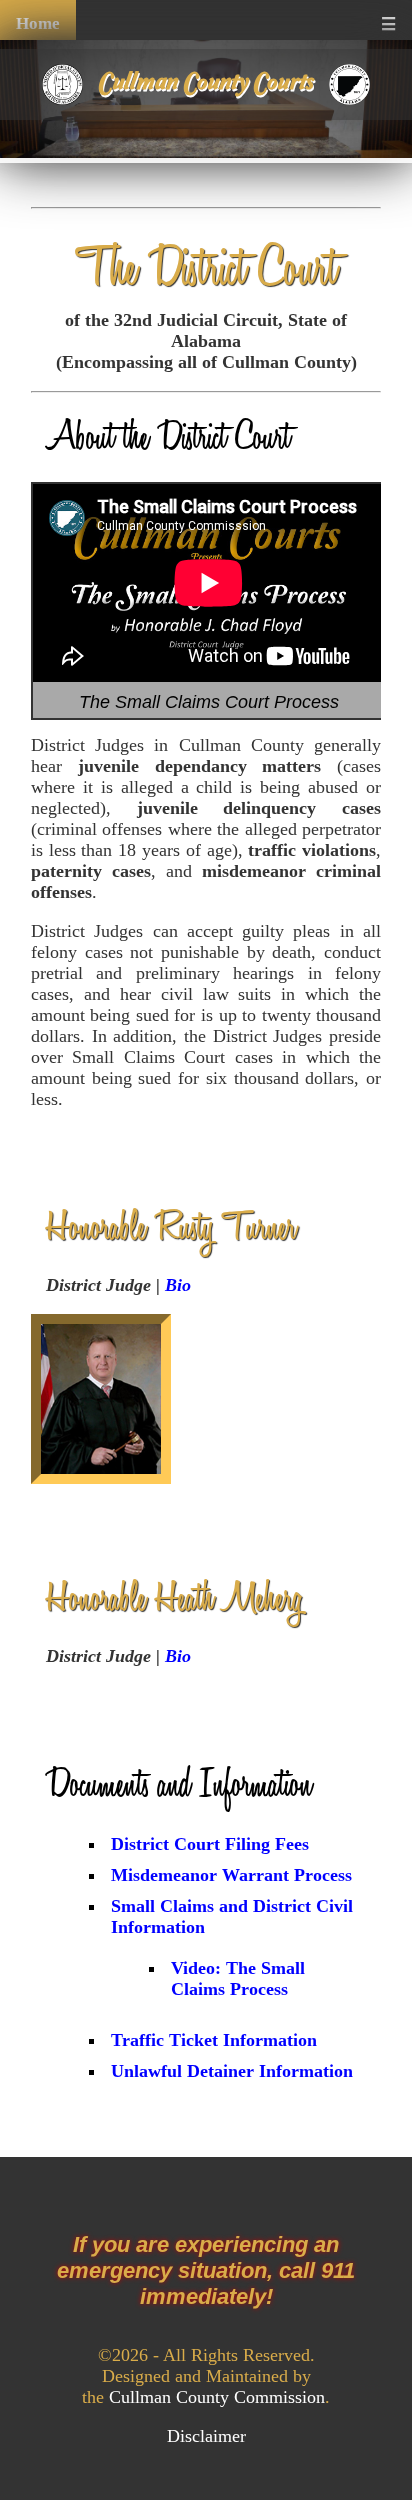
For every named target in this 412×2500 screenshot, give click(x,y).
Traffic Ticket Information (214, 2040)
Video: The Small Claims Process (238, 1978)
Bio (178, 1285)
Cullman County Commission (217, 2397)
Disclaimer (206, 2436)
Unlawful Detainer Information (232, 2071)
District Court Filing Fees (210, 1844)
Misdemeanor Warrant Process (231, 1875)
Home (38, 23)
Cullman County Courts (206, 82)
